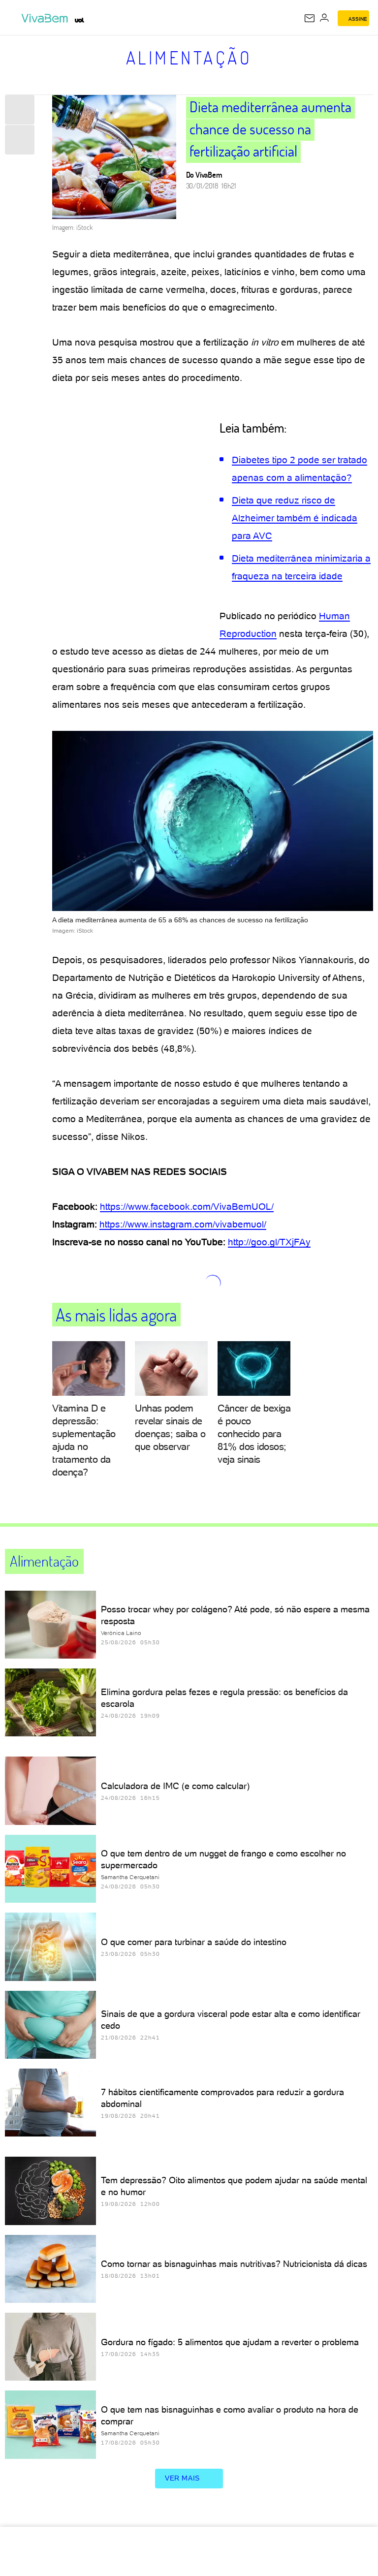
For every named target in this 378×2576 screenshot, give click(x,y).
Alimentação (189, 58)
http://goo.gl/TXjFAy (269, 1242)
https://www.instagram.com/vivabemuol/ (183, 1224)
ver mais (182, 2478)
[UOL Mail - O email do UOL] (310, 18)
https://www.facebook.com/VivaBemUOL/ (187, 1207)
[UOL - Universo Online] (79, 20)
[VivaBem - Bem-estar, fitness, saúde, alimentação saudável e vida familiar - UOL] (47, 18)
